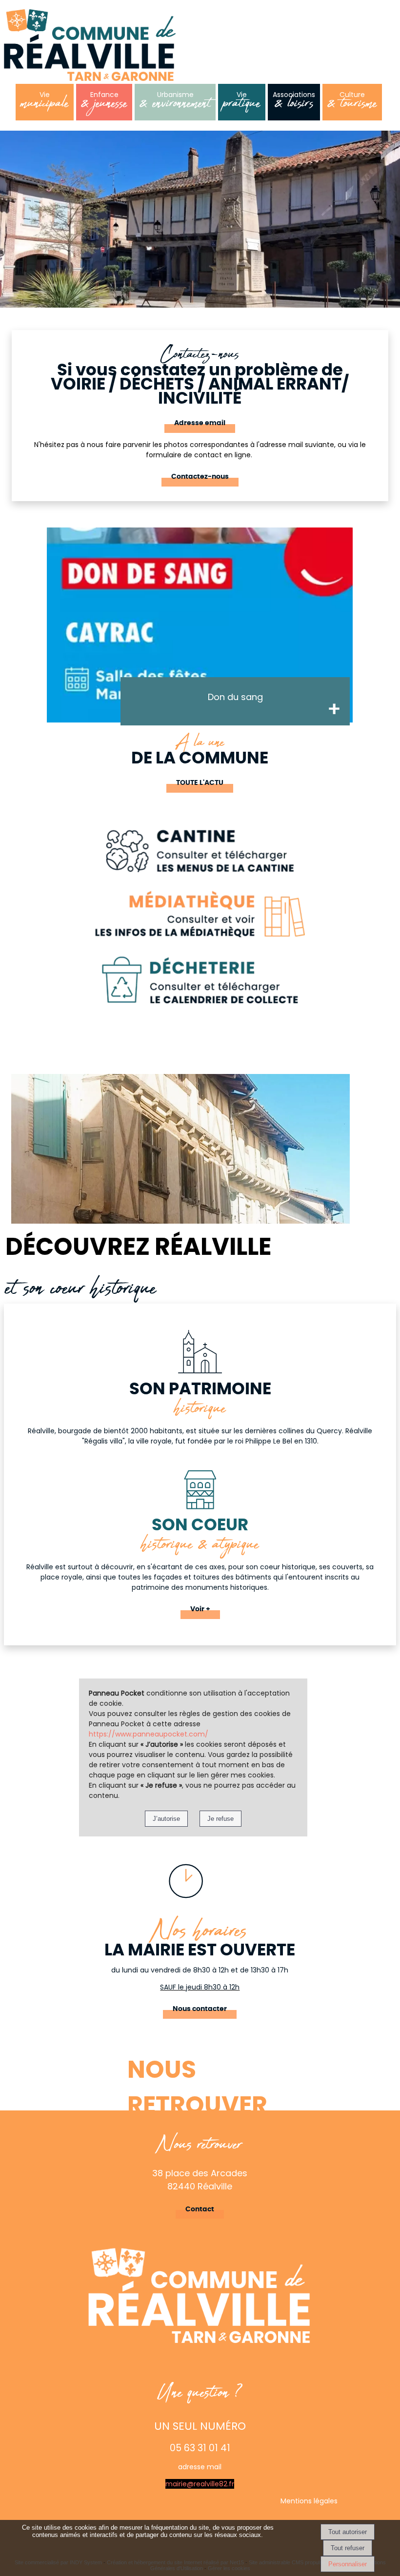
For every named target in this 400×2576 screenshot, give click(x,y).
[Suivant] (370, 638)
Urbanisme (175, 103)
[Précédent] (29, 638)
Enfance (104, 103)
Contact (200, 2209)
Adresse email (200, 423)
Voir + (200, 1609)
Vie (45, 103)
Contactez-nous (200, 477)
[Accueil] (90, 46)
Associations (294, 103)
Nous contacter (200, 2009)
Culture (352, 103)
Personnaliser (348, 2564)
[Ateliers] (200, 625)
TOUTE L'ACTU (200, 783)
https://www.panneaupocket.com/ (149, 1734)
